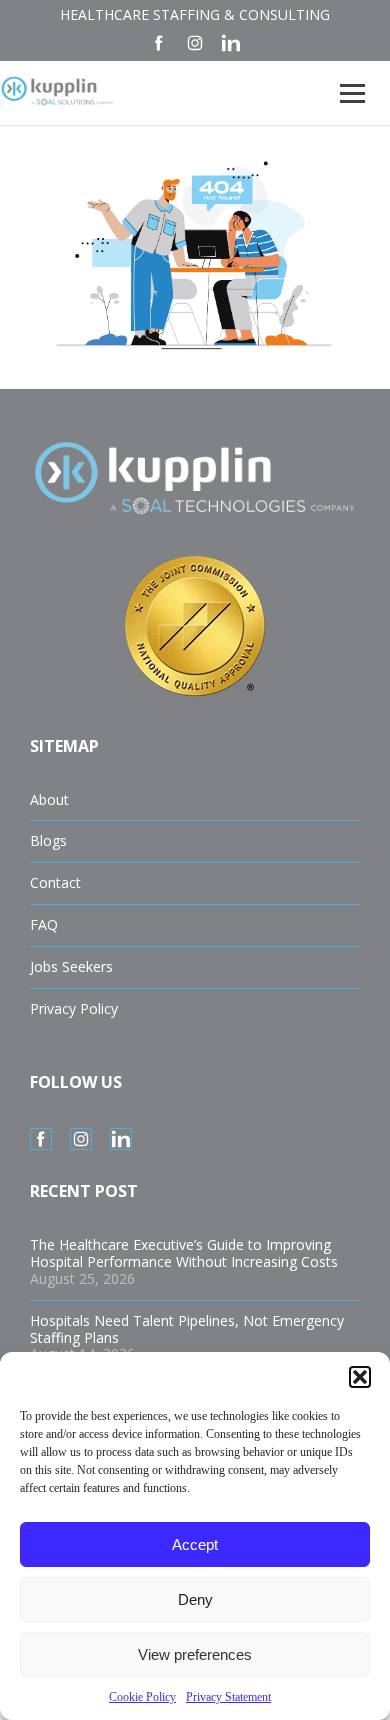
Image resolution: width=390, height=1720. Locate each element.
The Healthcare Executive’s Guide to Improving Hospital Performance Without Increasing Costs (184, 1253)
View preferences (195, 1654)
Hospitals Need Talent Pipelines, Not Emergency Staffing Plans (187, 1329)
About (49, 799)
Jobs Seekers (71, 966)
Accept (195, 1544)
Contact (55, 882)
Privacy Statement (228, 1697)
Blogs (48, 840)
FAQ (44, 924)
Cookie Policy (142, 1697)
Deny (195, 1599)
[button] (360, 1377)
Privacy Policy (74, 1008)
